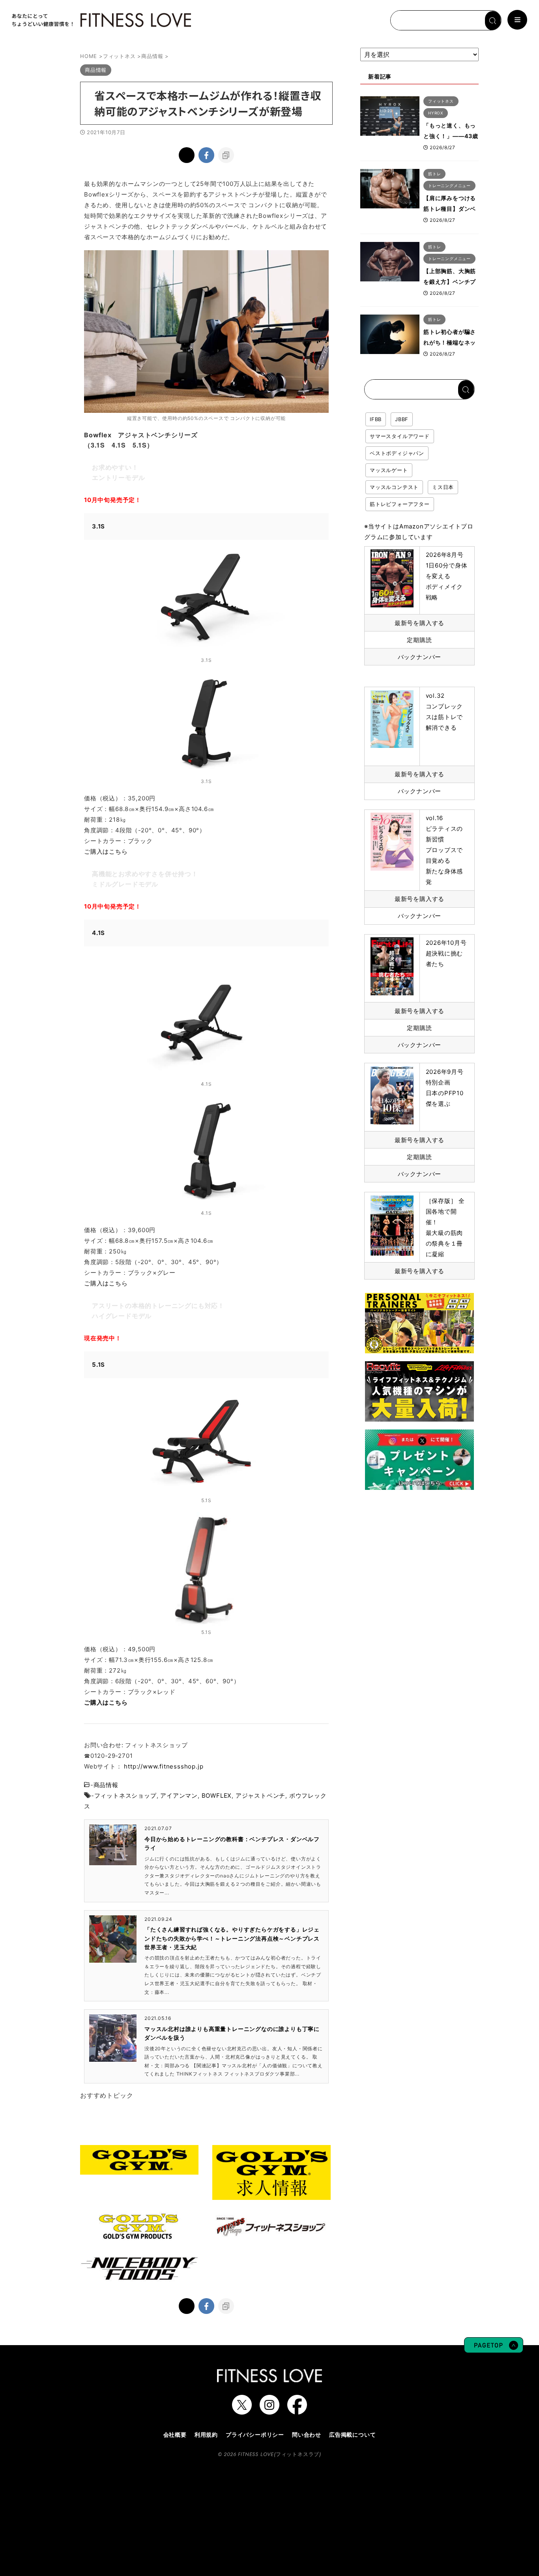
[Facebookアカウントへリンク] (297, 2411)
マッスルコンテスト (394, 487)
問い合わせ (307, 2435)
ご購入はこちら (106, 851)
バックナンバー (420, 657)
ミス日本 (443, 487)
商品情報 (106, 1785)
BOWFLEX (217, 1796)
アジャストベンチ (260, 1796)
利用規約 (206, 2435)
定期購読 (419, 640)
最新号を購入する (419, 623)
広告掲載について (352, 2435)
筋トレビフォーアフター (400, 504)
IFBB (376, 419)
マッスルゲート (389, 470)
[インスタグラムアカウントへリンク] (269, 2411)
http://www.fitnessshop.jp (164, 1766)
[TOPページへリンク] (101, 20)
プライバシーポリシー (255, 2435)
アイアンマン (179, 1796)
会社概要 (175, 2435)
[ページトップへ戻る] (494, 2349)
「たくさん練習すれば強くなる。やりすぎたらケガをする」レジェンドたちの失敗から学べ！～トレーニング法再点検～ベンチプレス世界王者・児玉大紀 (232, 1938)
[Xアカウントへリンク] (242, 2411)
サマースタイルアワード (400, 436)
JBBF (402, 419)
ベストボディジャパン (397, 453)
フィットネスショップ (125, 1796)
